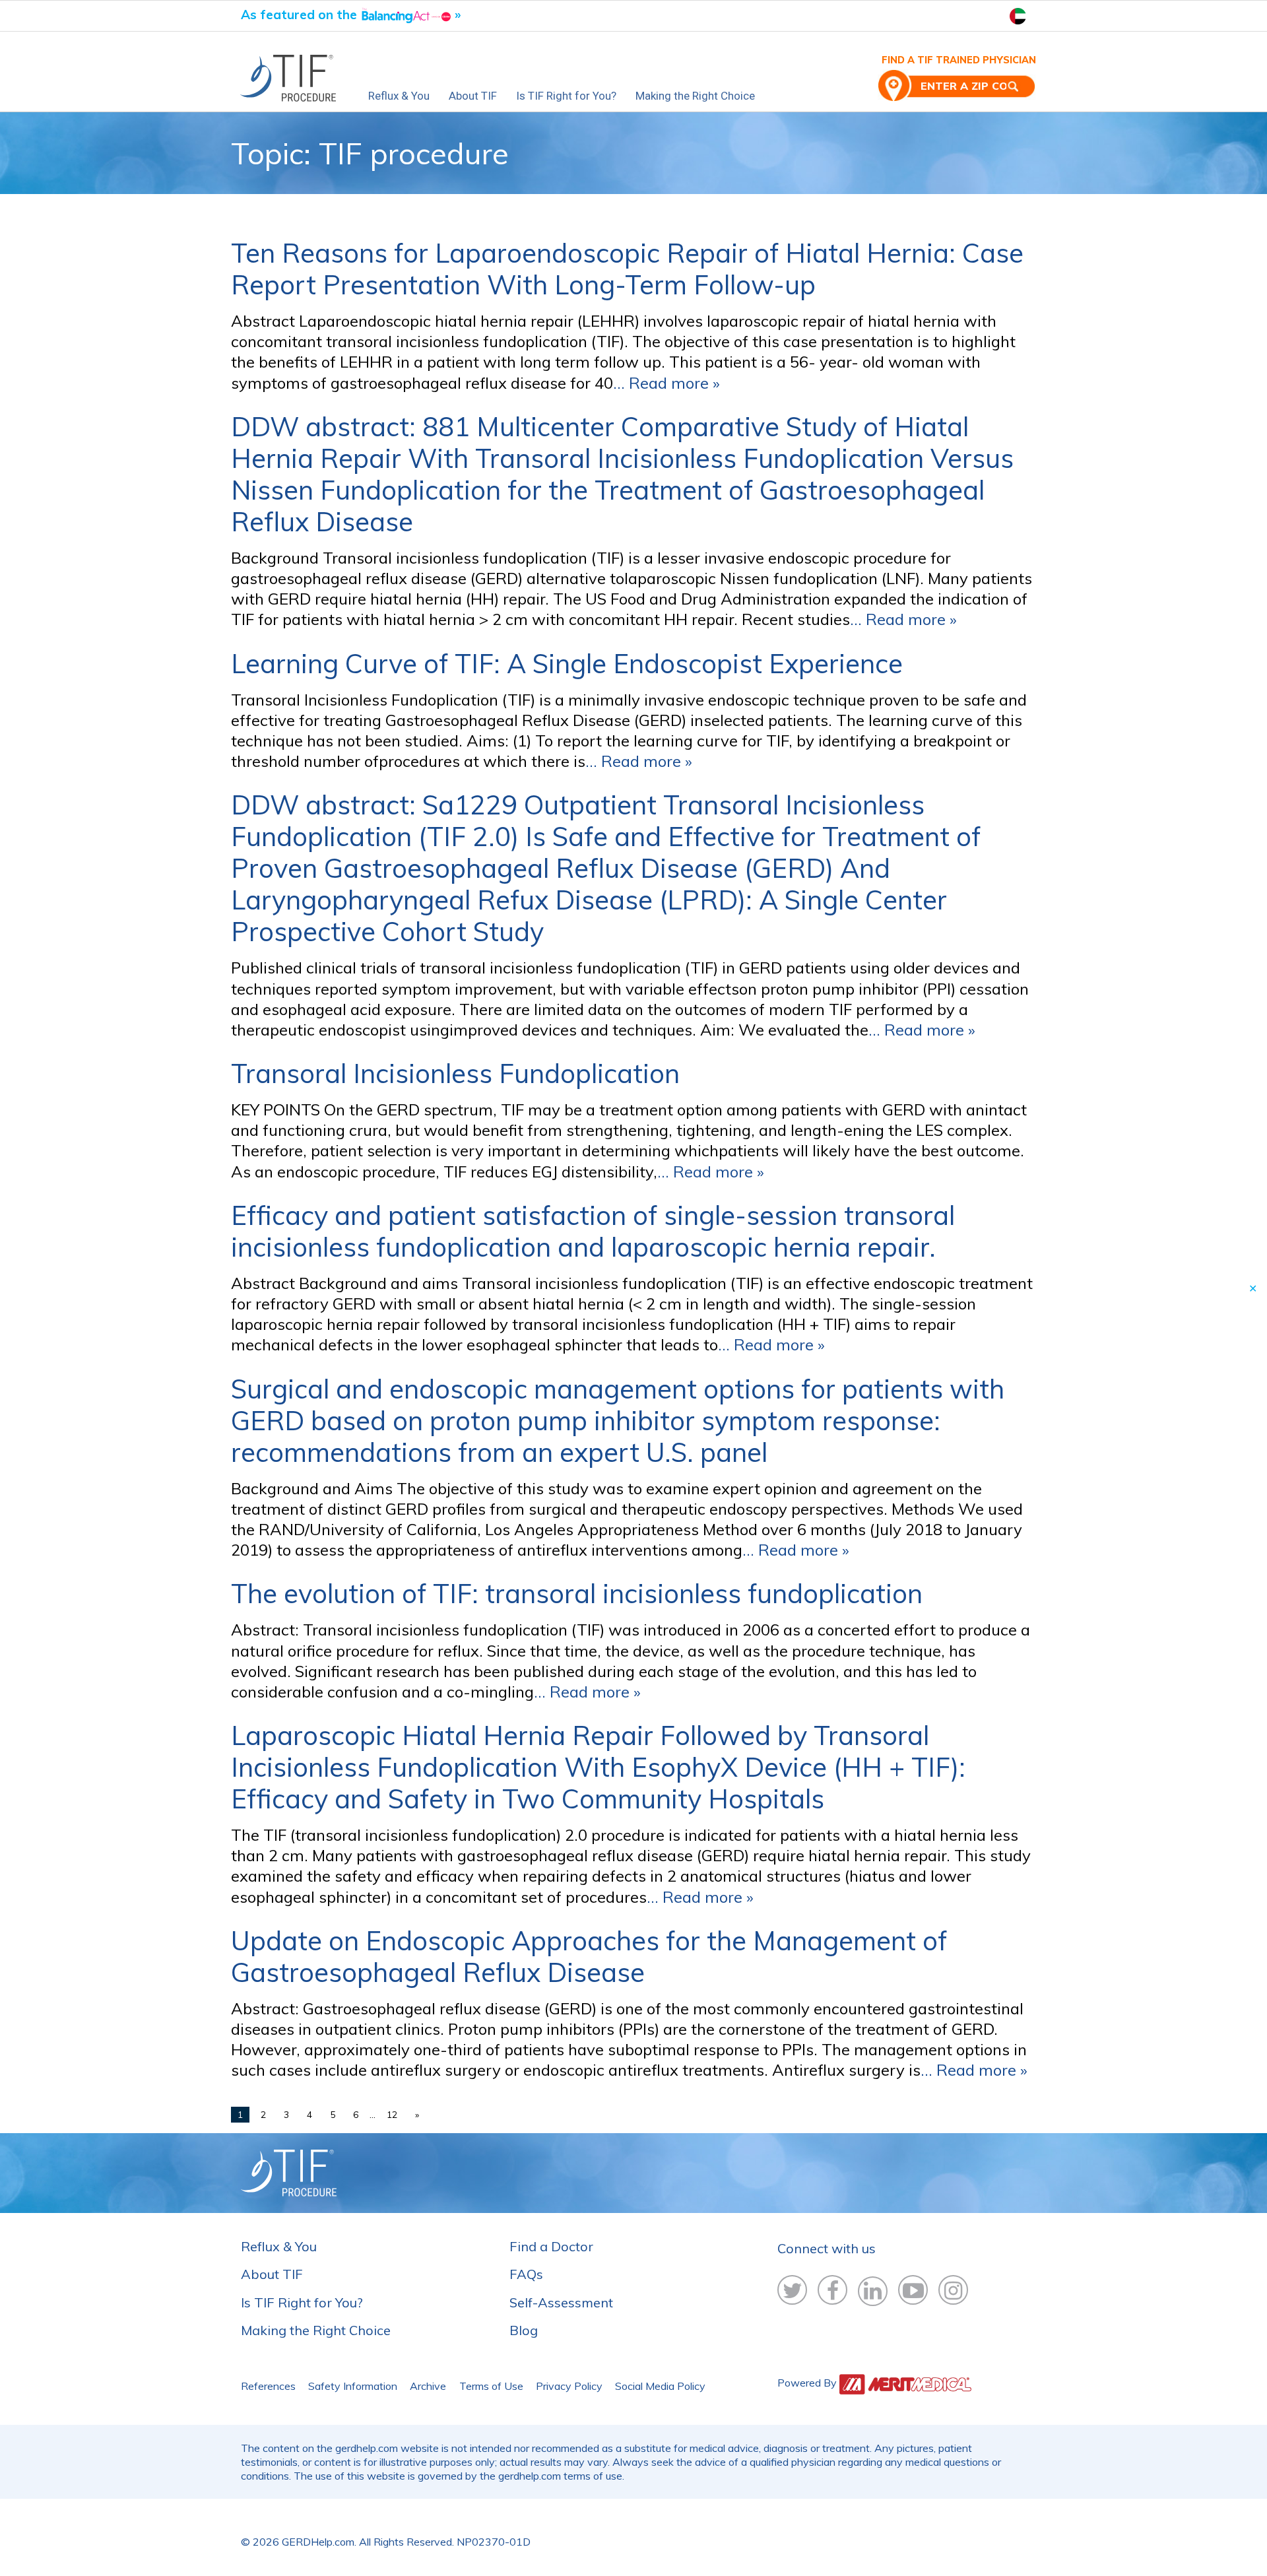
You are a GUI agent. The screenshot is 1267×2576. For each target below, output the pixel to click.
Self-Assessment (561, 2302)
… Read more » (666, 383)
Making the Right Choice (695, 96)
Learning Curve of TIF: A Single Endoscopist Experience (567, 663)
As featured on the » (351, 15)
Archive (428, 2386)
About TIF (473, 96)
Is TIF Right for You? (566, 96)
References (268, 2386)
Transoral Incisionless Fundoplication (455, 1073)
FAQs (526, 2274)
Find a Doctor (551, 2246)
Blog (524, 2330)
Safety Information (353, 2386)
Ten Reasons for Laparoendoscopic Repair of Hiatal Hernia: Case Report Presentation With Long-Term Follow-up (627, 269)
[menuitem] (295, 79)
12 (392, 2115)
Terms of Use (491, 2386)
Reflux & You (399, 96)
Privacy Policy (569, 2386)
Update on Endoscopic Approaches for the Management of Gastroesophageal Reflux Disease (589, 1956)
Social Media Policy (660, 2386)
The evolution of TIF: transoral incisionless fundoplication (577, 1593)
